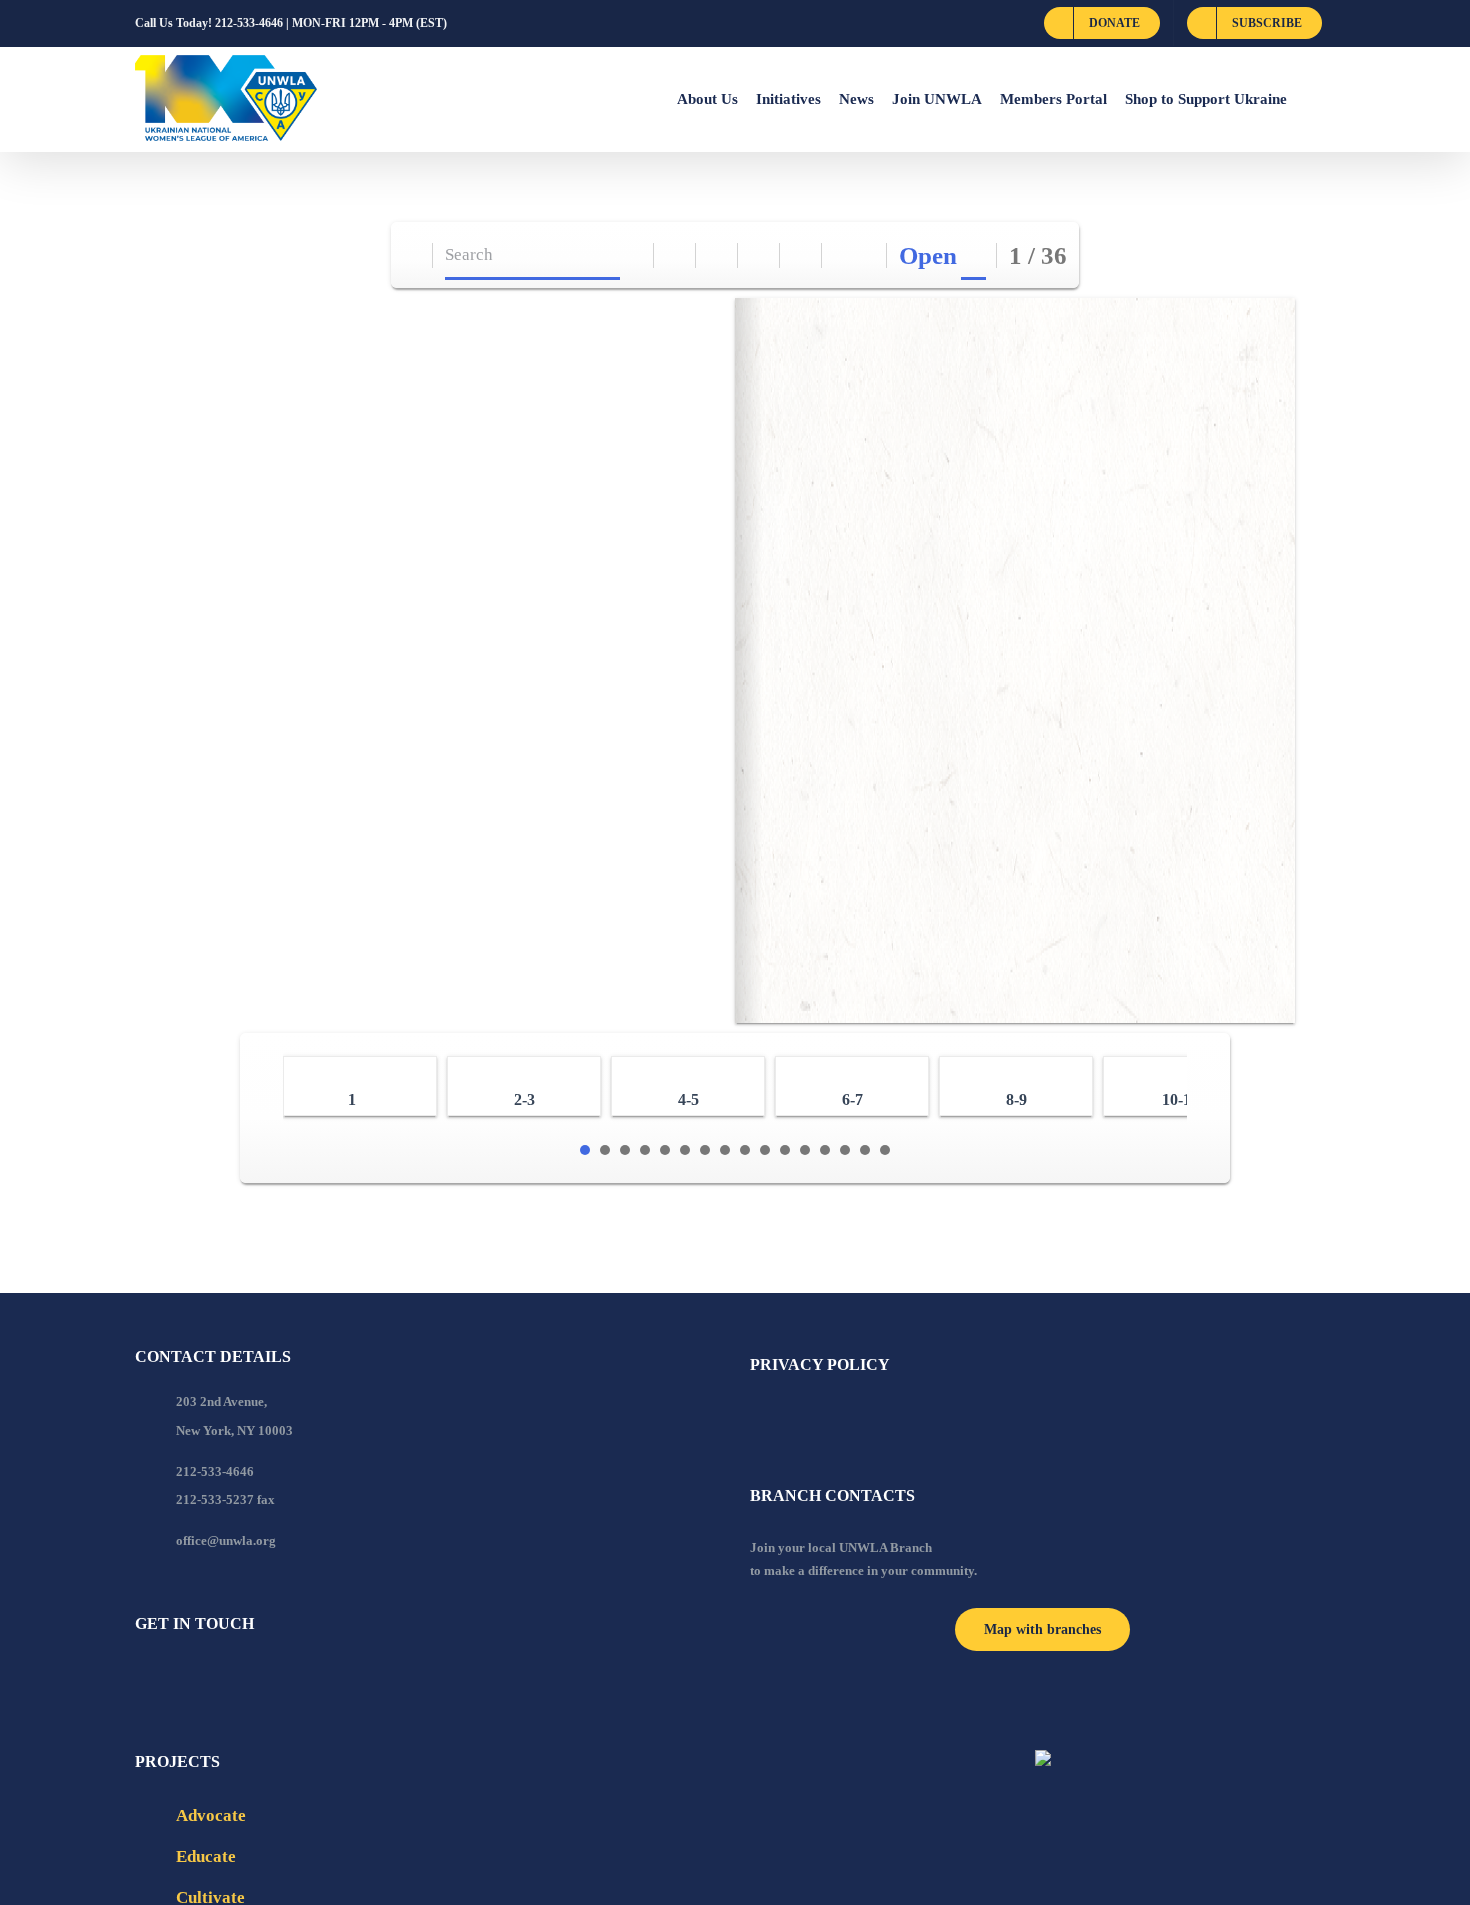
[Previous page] (843, 255)
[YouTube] (168, 1678)
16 (885, 1150)
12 (805, 1150)
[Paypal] (195, 1678)
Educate (206, 1856)
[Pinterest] (249, 1678)
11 (785, 1150)
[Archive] (412, 255)
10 (765, 1150)
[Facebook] (141, 1678)
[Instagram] (222, 1678)
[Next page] (866, 255)
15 (865, 1150)
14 (845, 1150)
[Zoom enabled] (801, 255)
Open (928, 255)
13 (825, 1150)
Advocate (211, 1815)
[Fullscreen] (759, 255)
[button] (1311, 99)
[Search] (633, 255)
